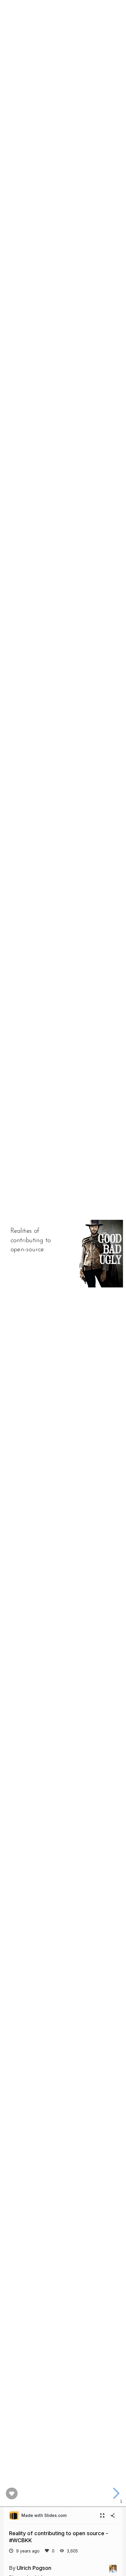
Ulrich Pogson (34, 2568)
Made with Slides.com (44, 2515)
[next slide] (115, 2493)
